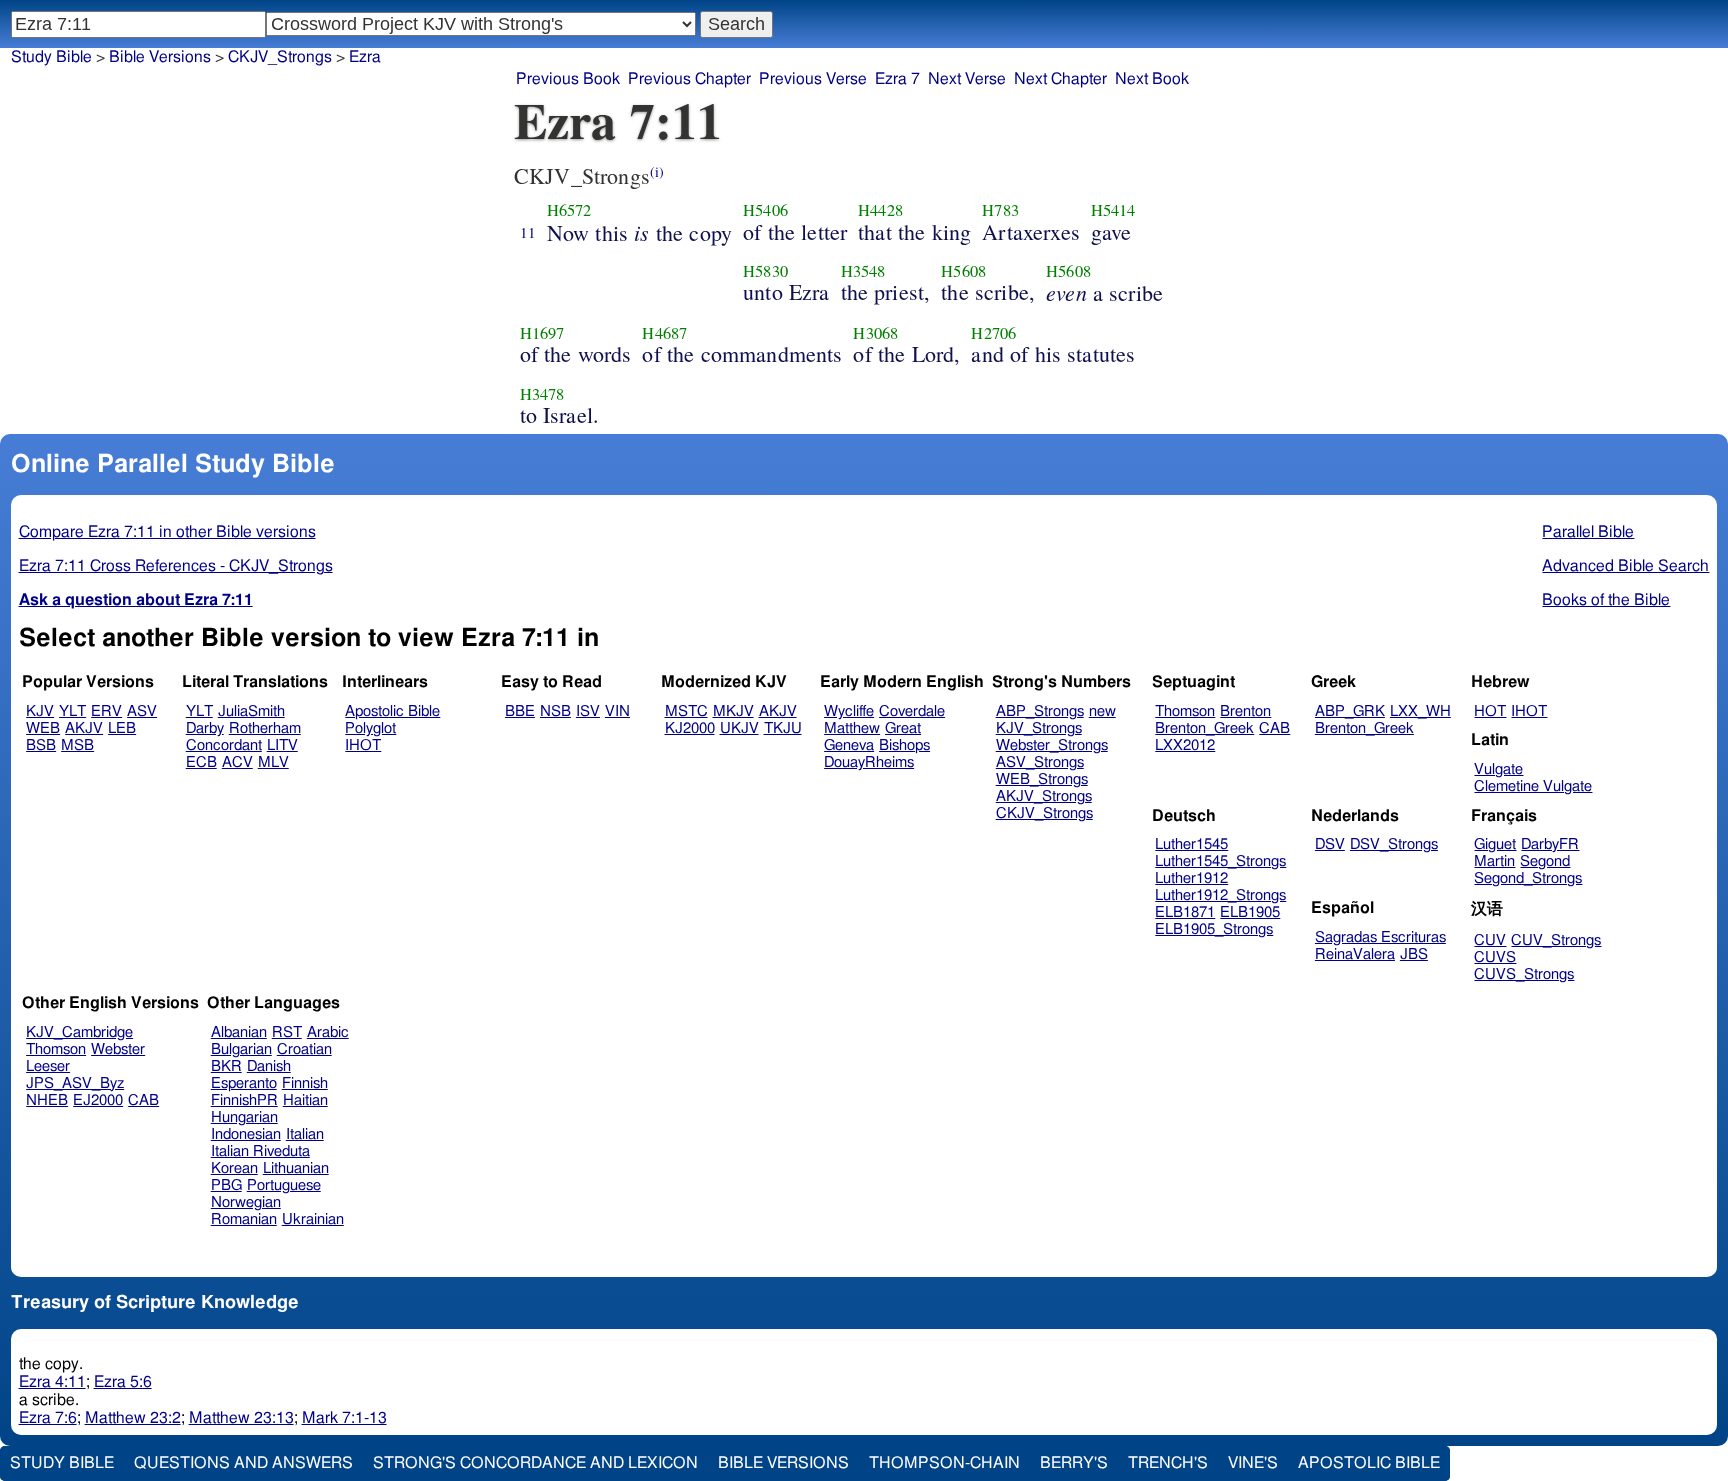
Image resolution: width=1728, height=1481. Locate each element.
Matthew (852, 728)
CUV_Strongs (1556, 940)
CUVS (1495, 957)
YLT (72, 711)
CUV (1490, 940)
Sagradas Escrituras (1380, 937)
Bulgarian (241, 1049)
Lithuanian (296, 1168)
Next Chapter (1060, 79)
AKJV (84, 728)
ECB (201, 762)
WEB (43, 728)
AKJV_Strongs (1044, 796)
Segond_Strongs (1528, 878)
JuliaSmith (251, 711)
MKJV (733, 711)
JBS (1414, 954)
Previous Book (568, 79)
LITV (282, 745)
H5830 (765, 271)
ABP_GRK (1350, 711)
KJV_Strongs (1039, 728)
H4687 (664, 333)
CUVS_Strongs (1524, 974)
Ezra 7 (897, 79)
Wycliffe (849, 711)
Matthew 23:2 (133, 1418)
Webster (118, 1049)
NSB (555, 711)
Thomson (1185, 711)
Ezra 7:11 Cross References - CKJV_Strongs (176, 566)
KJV (40, 711)
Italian (305, 1134)
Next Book (1152, 79)
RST (287, 1032)
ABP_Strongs (1040, 711)
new (1102, 711)
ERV (106, 711)
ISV (588, 711)
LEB (122, 728)
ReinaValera (1355, 954)
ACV (237, 762)
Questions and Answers (243, 1463)
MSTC (686, 711)
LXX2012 (1185, 745)
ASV (142, 711)
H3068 (875, 333)
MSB (77, 745)
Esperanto (244, 1083)
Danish (269, 1066)
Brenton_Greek (1204, 728)
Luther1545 (1191, 844)
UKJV (739, 728)
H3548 (863, 271)
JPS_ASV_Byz (75, 1083)
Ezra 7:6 (48, 1418)
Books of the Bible (1606, 600)
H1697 (542, 333)
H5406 (765, 210)
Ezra (365, 57)
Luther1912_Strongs (1220, 895)
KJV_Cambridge (79, 1032)
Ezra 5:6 (123, 1382)
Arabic (328, 1032)
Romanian (244, 1219)
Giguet (1495, 844)
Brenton (1245, 711)
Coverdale (912, 711)
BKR (226, 1066)
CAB (1274, 728)
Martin (1494, 861)
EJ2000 (98, 1100)
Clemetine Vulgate (1533, 786)
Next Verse (967, 79)
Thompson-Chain (944, 1463)
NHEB (47, 1100)
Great (903, 728)
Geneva (849, 745)
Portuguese (284, 1185)
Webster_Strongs (1052, 745)
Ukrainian (313, 1219)
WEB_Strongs (1042, 779)
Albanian (239, 1032)
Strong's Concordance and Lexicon (535, 1463)
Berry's (1074, 1463)
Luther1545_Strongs (1220, 861)
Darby (205, 728)
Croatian (304, 1049)
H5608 (963, 271)
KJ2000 (690, 728)
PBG (226, 1185)
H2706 (993, 333)
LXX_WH (1420, 711)
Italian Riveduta (260, 1151)
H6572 (569, 210)
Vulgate (1498, 769)
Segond (1545, 861)
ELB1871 (1185, 912)
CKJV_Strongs (1044, 813)
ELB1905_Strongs (1214, 929)
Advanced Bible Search (1625, 566)
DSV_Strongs (1394, 844)
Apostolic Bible (1369, 1463)
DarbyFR (1550, 844)
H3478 (542, 394)
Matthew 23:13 (241, 1418)
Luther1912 (1191, 878)
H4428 (880, 210)
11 (528, 232)
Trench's (1168, 1463)
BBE (520, 711)
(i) (657, 171)
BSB (41, 745)
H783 (1000, 210)
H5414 (1113, 210)
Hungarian (244, 1117)
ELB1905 (1250, 912)
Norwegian (246, 1202)
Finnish (305, 1083)
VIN (617, 711)
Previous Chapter (689, 79)
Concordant (224, 745)
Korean (234, 1168)
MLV (273, 762)
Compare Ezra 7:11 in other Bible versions (167, 532)
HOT (1490, 711)
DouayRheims (869, 762)
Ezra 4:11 (52, 1382)
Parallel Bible (1588, 532)
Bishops (904, 745)
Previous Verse (813, 79)
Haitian (305, 1100)
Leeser (48, 1066)
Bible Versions (160, 57)
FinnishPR (244, 1100)
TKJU (783, 728)
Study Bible (51, 57)
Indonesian (246, 1134)
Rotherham (265, 728)
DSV (1330, 844)
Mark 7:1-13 (344, 1418)
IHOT (363, 745)
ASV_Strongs (1040, 762)
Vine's (1253, 1463)
